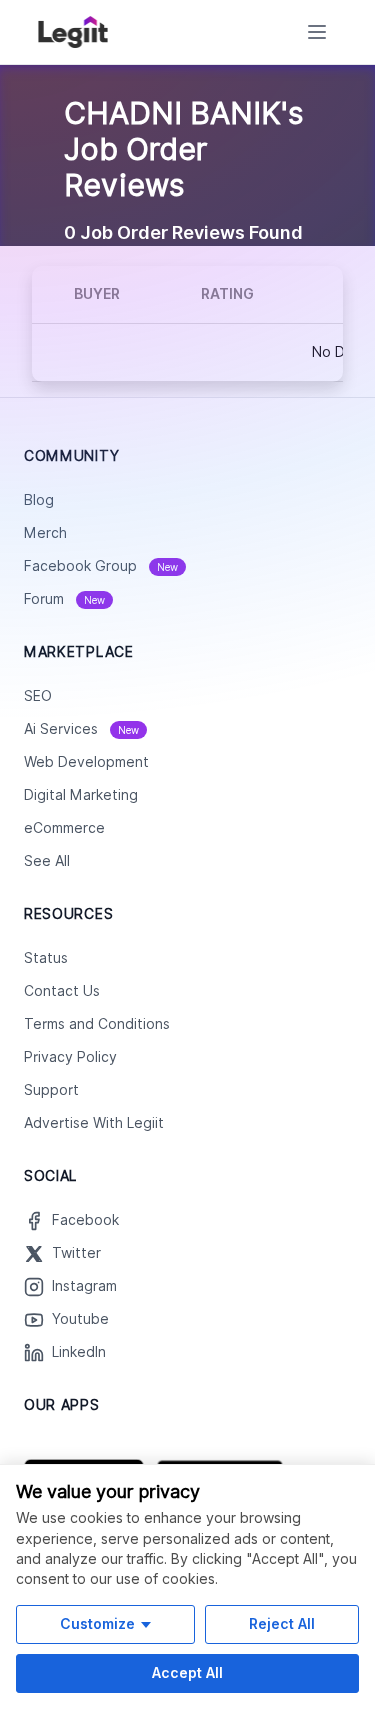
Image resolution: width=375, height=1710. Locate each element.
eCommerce (64, 828)
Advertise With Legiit (94, 1123)
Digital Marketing (81, 795)
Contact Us (62, 991)
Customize (97, 1623)
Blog (39, 500)
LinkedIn (79, 1352)
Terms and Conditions (97, 1024)
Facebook (85, 1220)
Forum (64, 599)
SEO (38, 696)
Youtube (80, 1319)
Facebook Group (101, 566)
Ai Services (81, 729)
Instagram (84, 1286)
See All (47, 861)
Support (51, 1090)
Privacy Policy (70, 1057)
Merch (45, 533)
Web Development (86, 762)
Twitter (76, 1253)
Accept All (187, 1672)
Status (46, 958)
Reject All (282, 1623)
